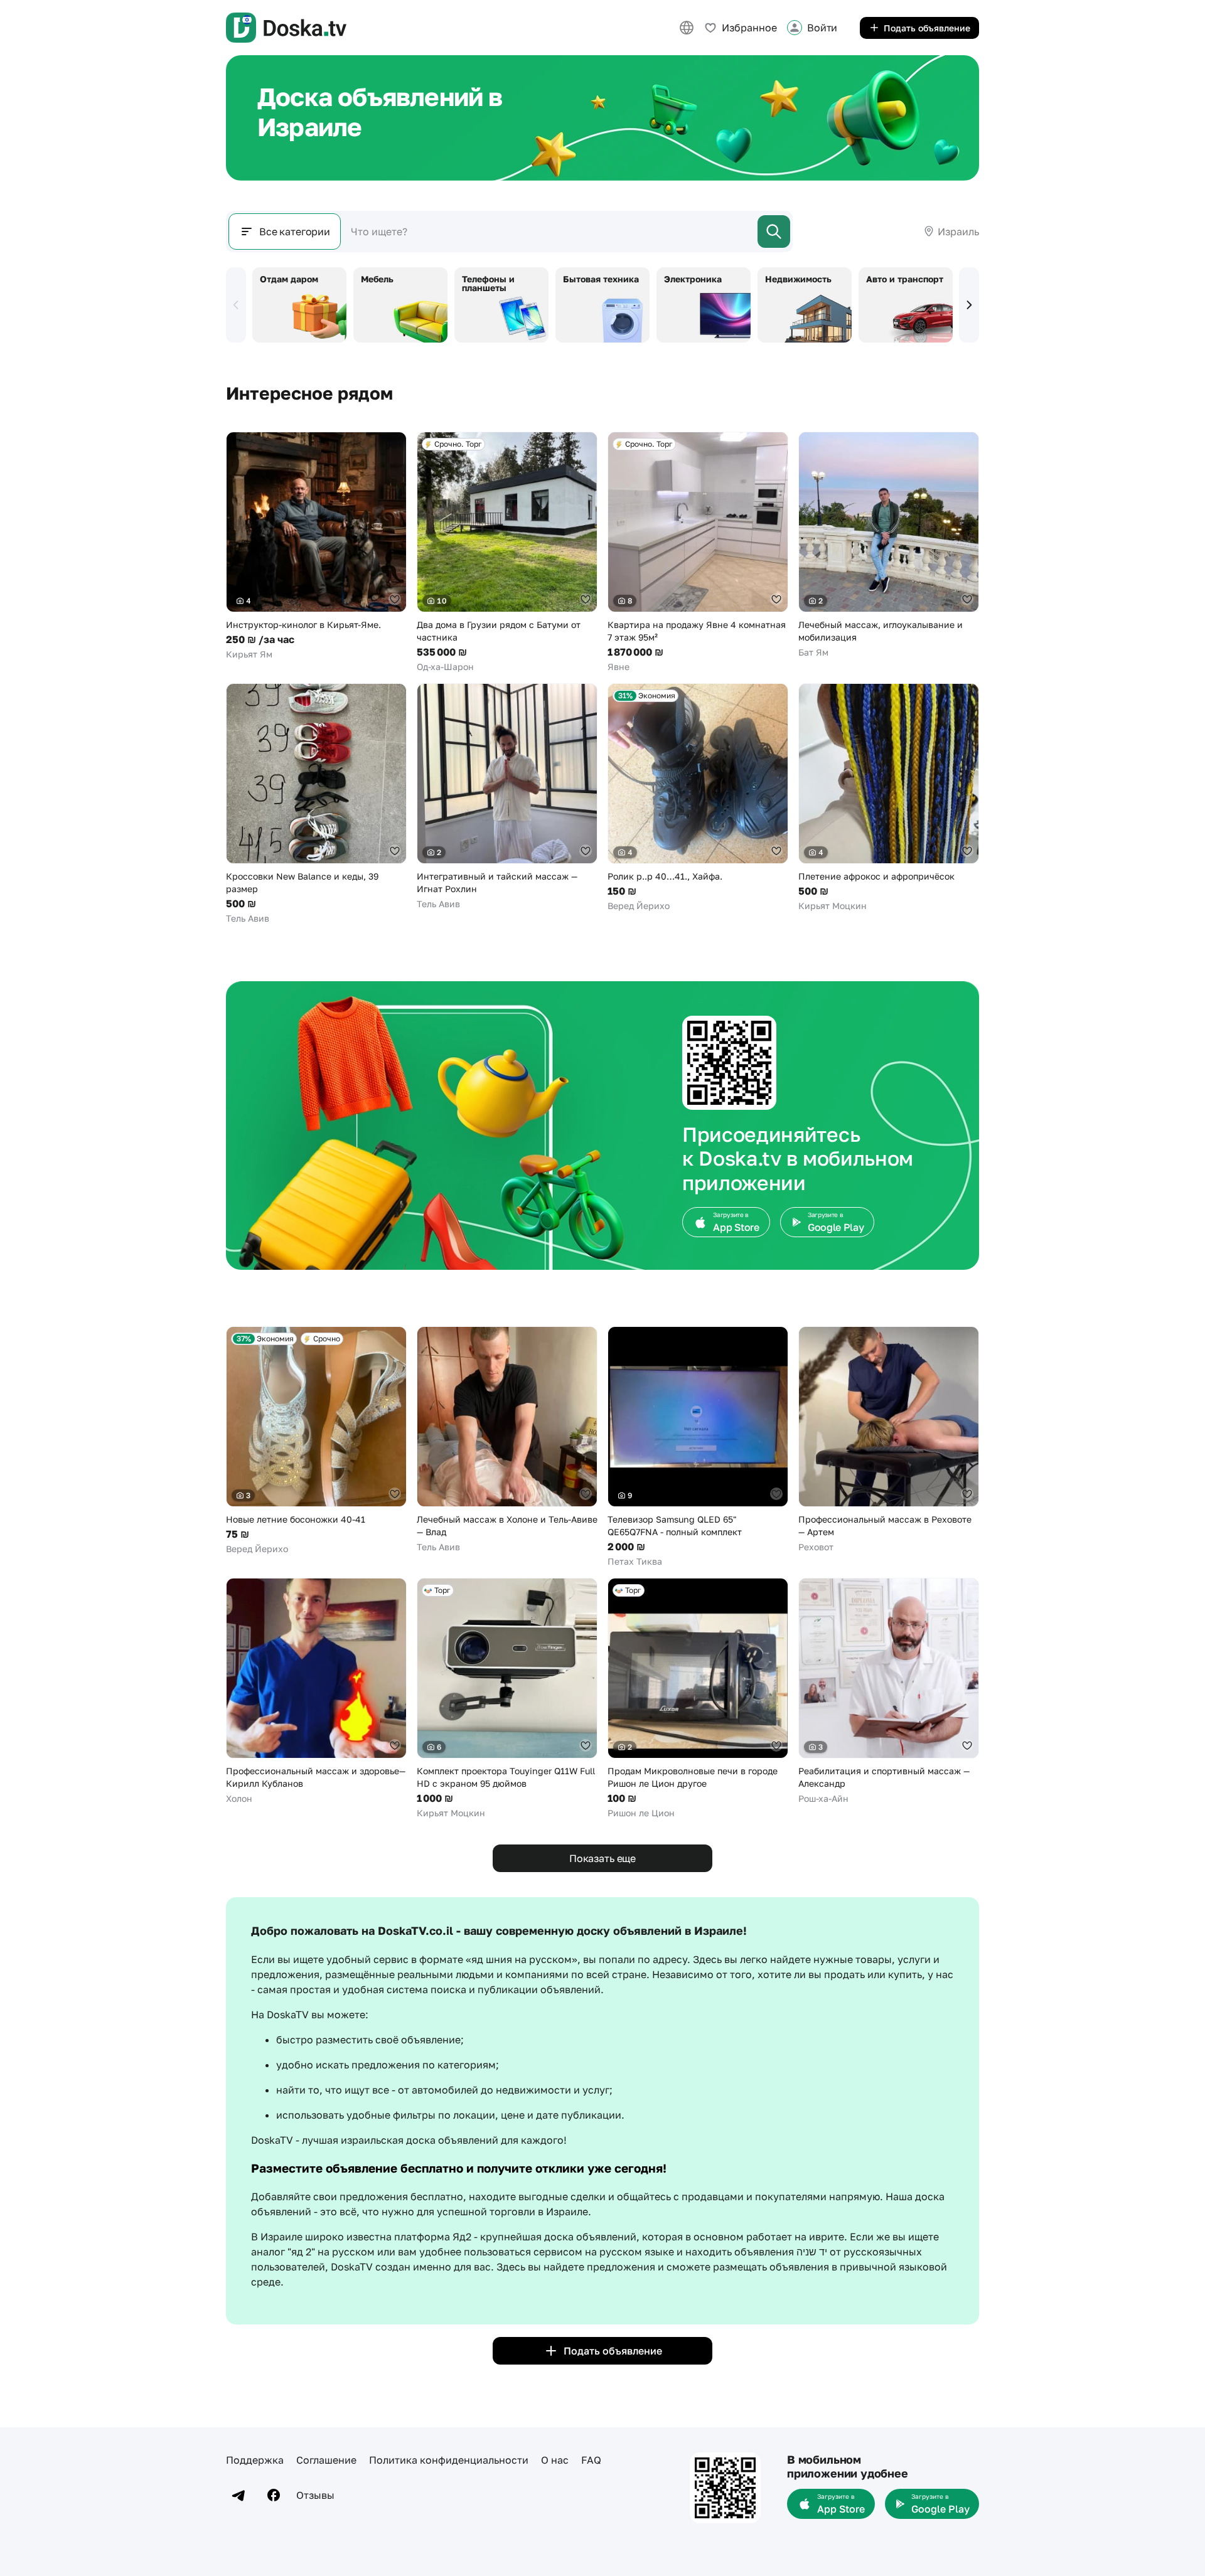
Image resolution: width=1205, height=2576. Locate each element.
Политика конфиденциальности (449, 2460)
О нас (555, 2460)
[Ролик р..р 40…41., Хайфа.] (698, 798)
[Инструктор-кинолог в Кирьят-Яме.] (316, 546)
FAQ (591, 2460)
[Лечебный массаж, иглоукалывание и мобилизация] (889, 545)
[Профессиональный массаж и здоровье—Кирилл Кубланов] (316, 1691)
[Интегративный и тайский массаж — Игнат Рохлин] (507, 797)
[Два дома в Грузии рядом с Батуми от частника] (507, 552)
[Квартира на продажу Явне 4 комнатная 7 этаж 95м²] (698, 552)
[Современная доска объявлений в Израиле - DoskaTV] (286, 28)
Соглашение (326, 2460)
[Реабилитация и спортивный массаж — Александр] (889, 1691)
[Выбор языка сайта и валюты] (687, 28)
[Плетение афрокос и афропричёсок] (889, 798)
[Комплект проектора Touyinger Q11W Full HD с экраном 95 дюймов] (507, 1699)
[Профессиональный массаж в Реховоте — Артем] (889, 1440)
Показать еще (602, 1858)
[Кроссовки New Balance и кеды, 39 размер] (316, 804)
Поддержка (255, 2460)
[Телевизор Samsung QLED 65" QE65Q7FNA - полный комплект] (698, 1447)
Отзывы (315, 2495)
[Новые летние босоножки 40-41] (316, 1441)
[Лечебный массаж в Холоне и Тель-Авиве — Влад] (507, 1440)
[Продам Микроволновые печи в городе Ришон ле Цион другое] (698, 1699)
